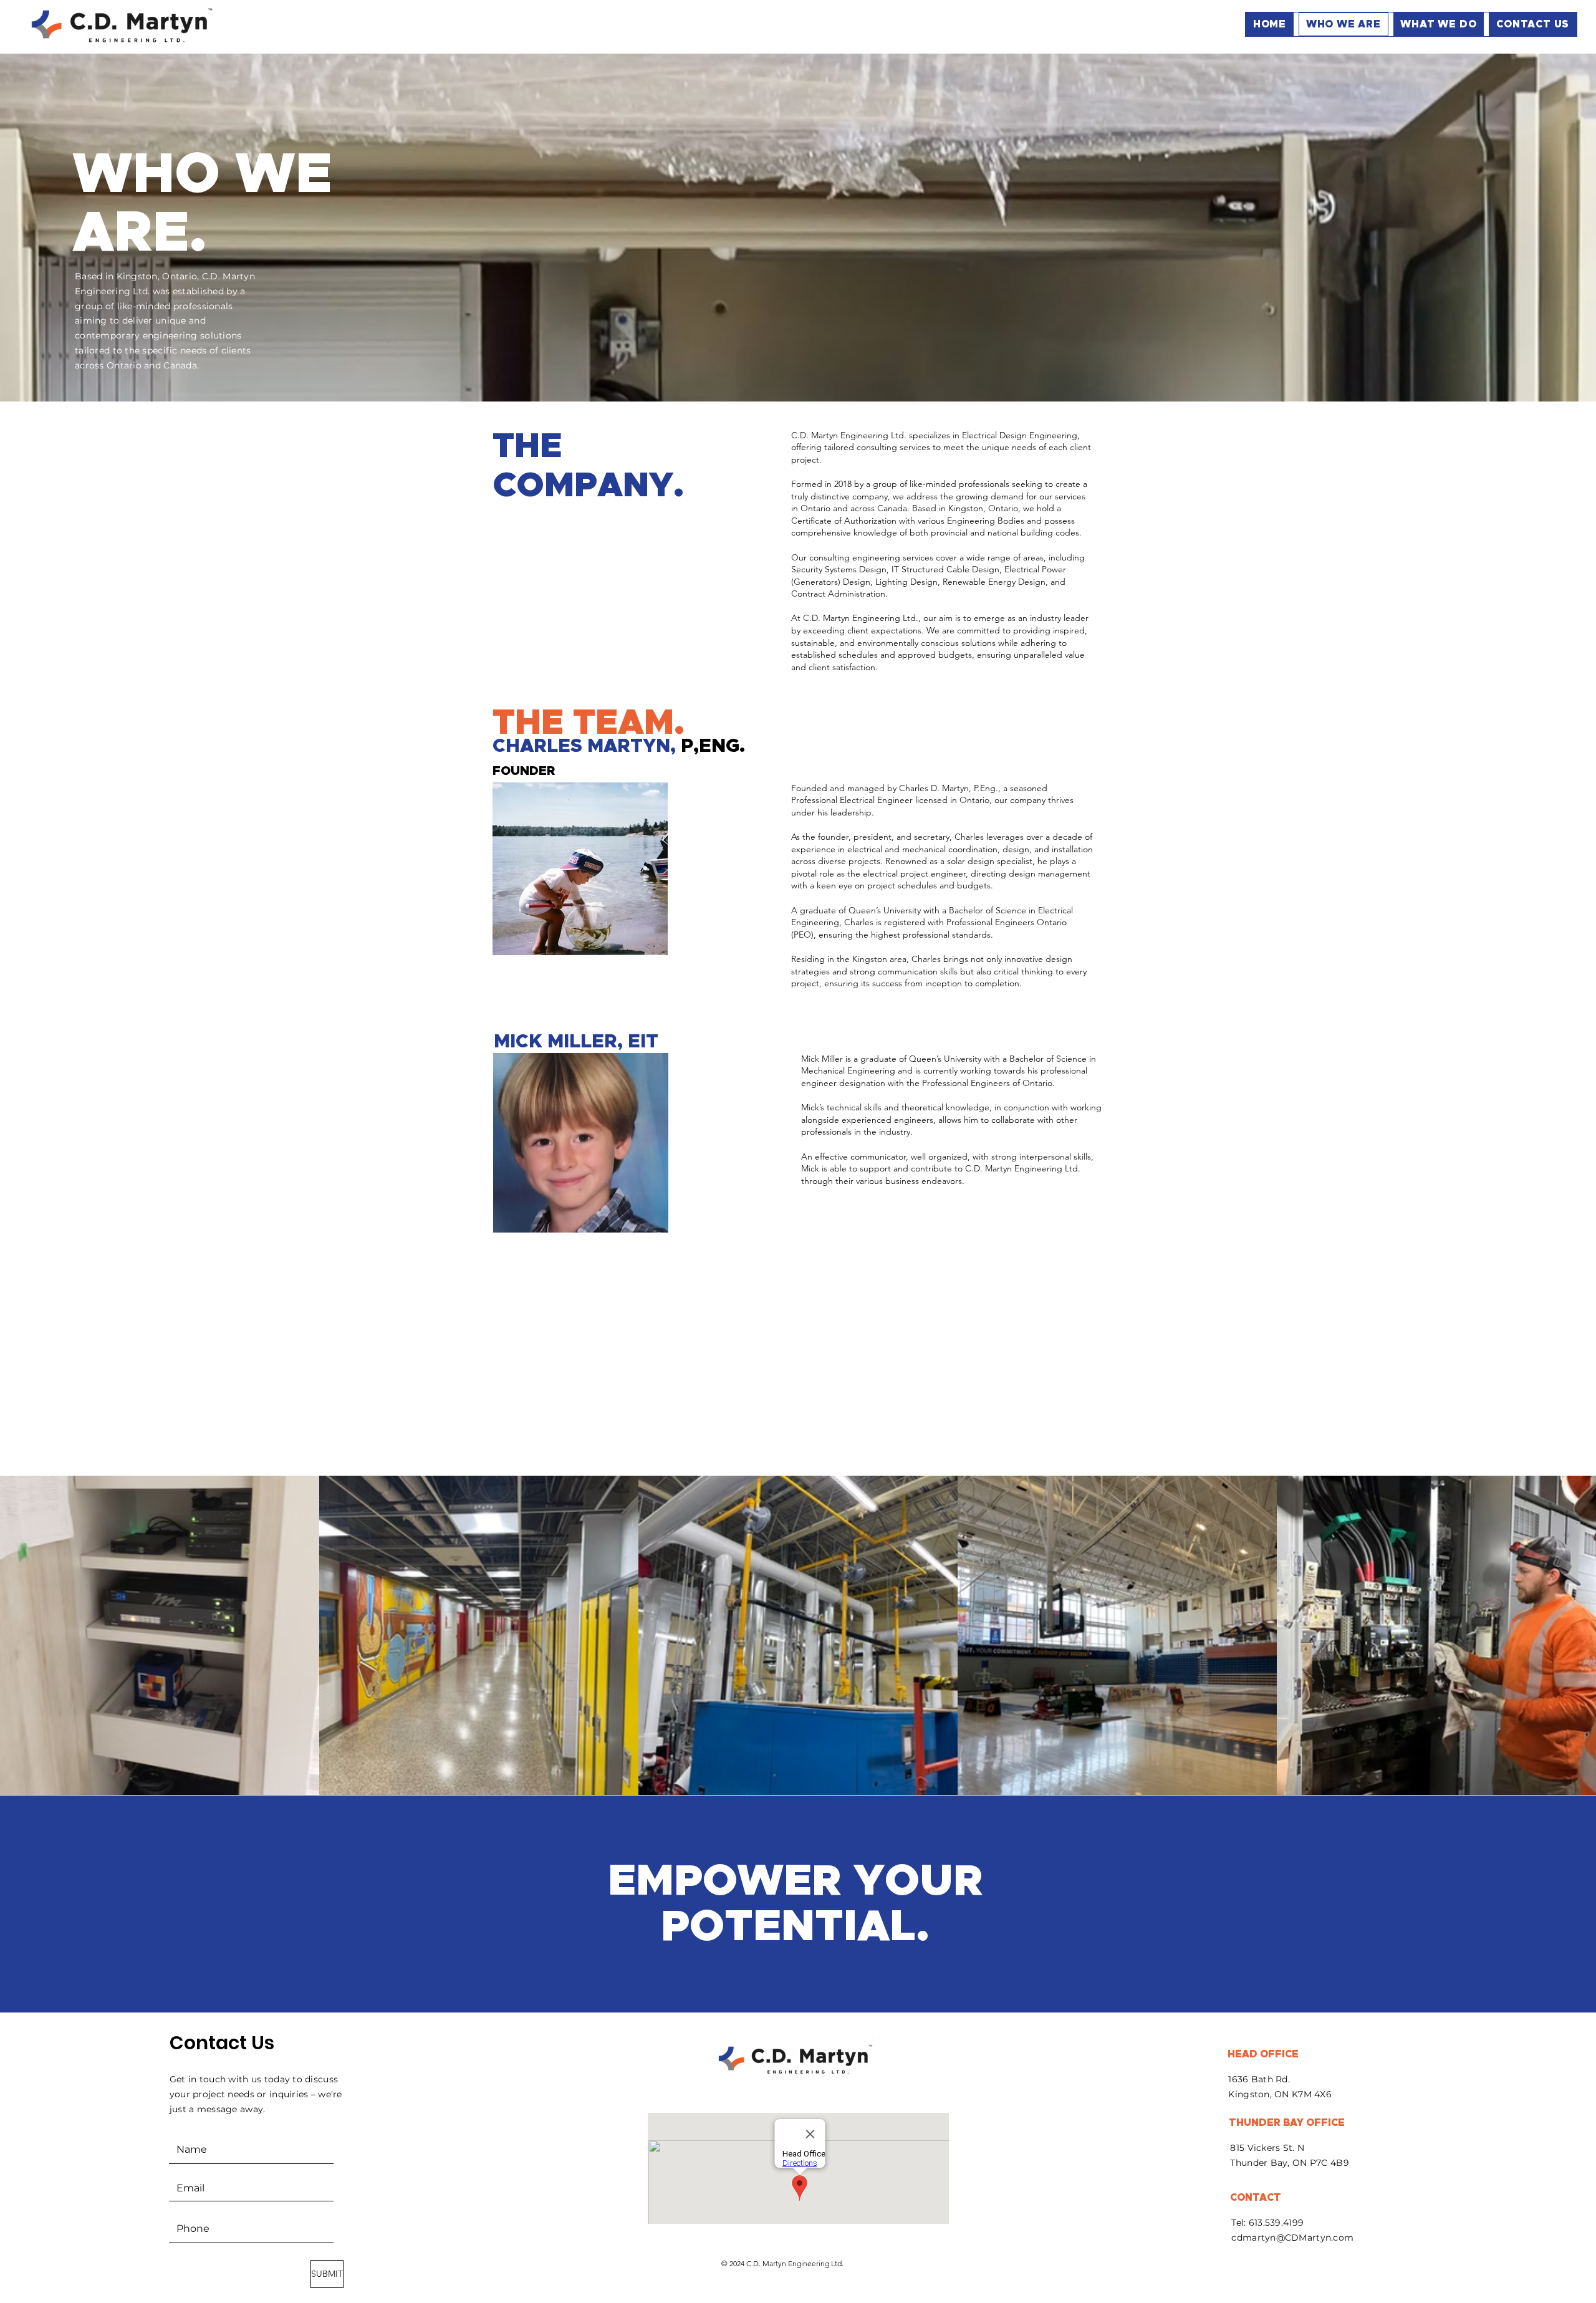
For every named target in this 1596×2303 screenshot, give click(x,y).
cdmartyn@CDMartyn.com (1292, 2238)
